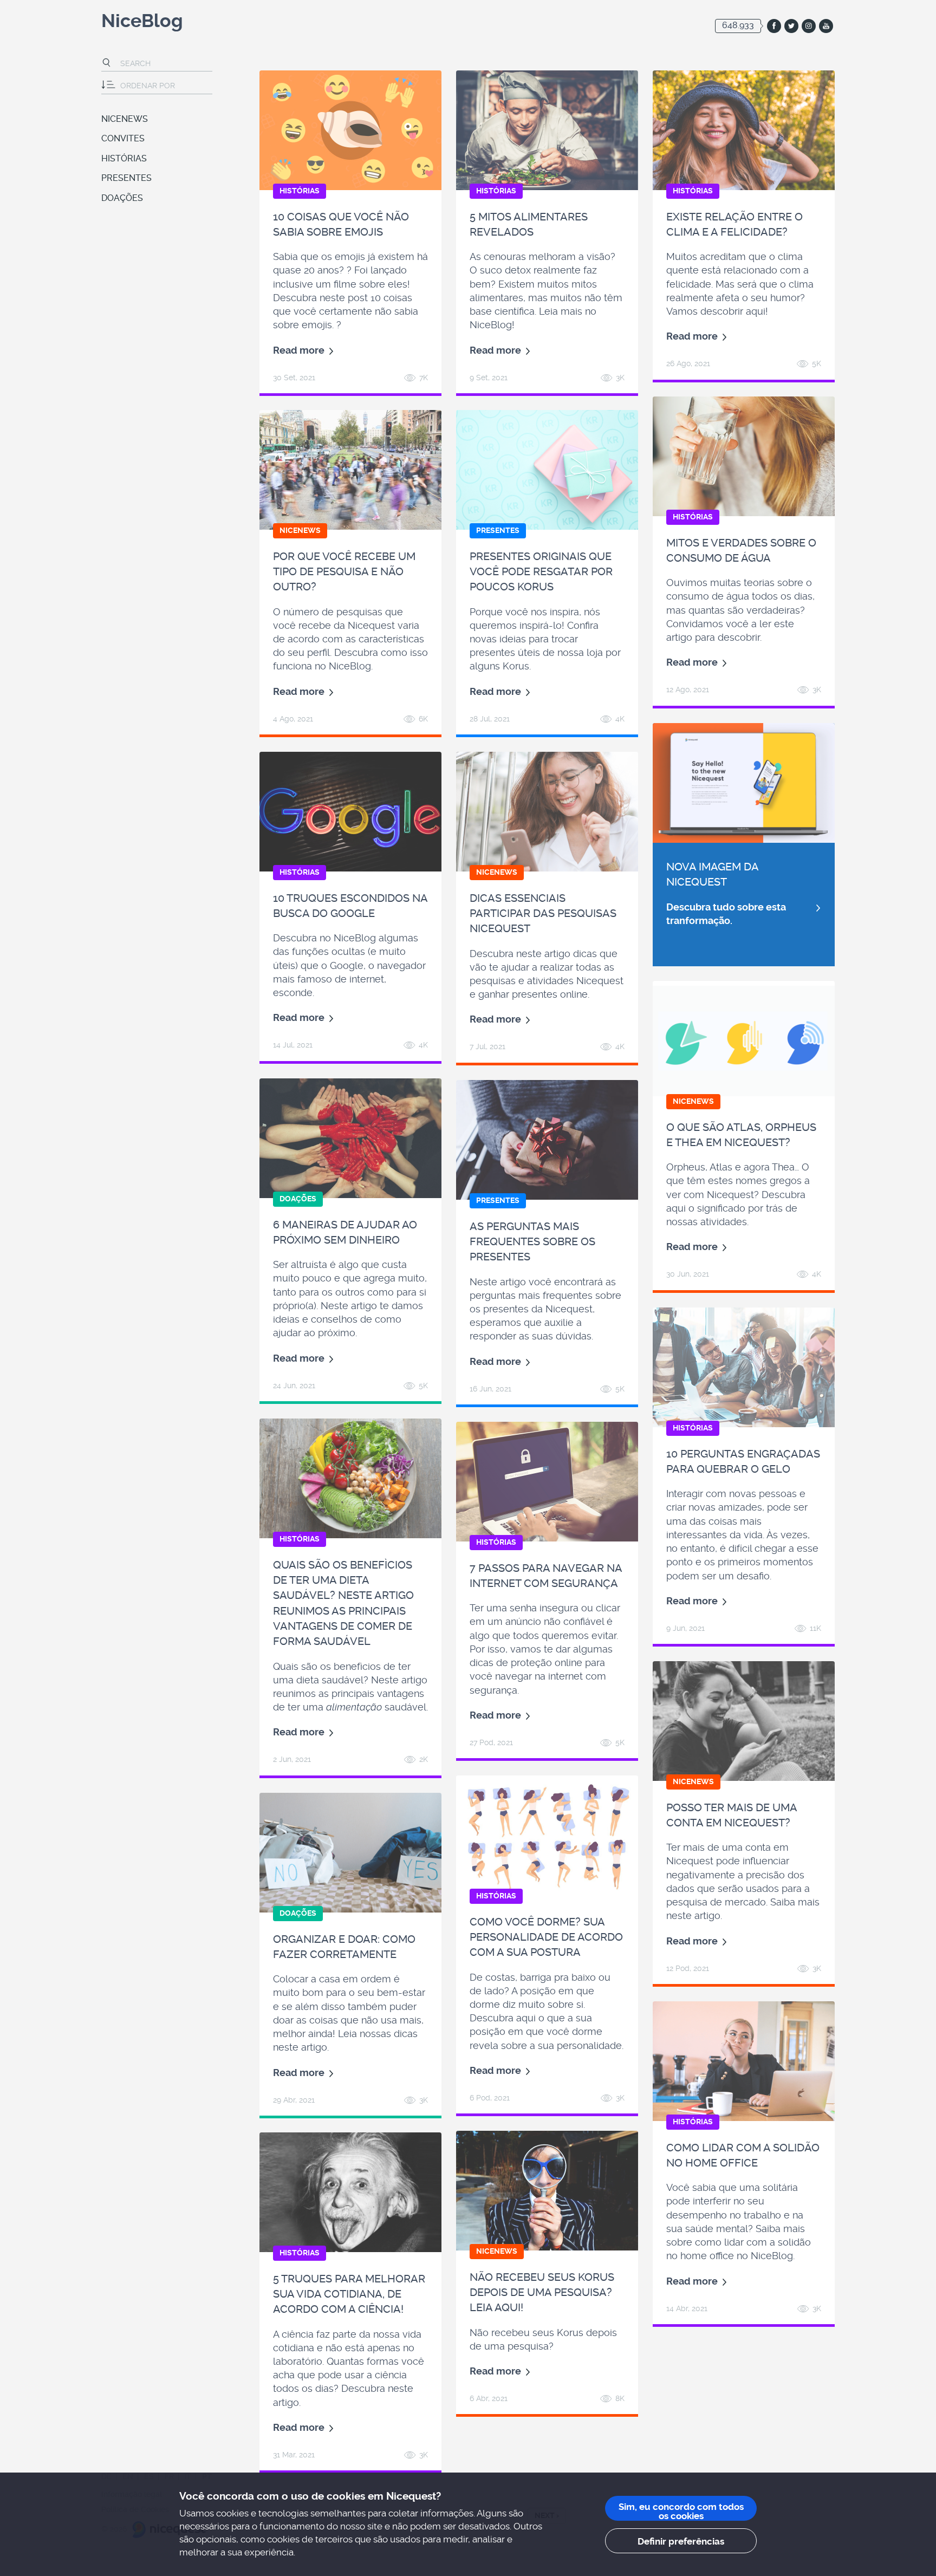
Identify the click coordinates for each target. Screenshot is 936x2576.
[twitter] (791, 26)
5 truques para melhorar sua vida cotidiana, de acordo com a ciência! (349, 2294)
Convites (123, 138)
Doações (122, 198)
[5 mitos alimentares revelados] (547, 130)
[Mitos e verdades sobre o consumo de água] (744, 456)
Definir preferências (681, 2541)
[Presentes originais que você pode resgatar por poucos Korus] (547, 470)
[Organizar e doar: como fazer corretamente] (350, 1853)
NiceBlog (142, 22)
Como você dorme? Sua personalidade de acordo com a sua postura (546, 1937)
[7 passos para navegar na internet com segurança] (547, 1482)
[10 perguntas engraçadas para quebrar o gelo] (744, 1367)
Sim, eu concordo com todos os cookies (681, 2511)
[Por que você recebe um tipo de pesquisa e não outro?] (350, 470)
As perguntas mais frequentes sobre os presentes (532, 1242)
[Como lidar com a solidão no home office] (744, 2061)
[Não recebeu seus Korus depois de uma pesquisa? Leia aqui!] (547, 2191)
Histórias (124, 158)
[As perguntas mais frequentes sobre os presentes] (547, 1140)
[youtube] (826, 26)
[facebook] (774, 26)
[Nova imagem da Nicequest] (744, 783)
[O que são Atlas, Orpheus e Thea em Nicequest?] (744, 1041)
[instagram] (809, 26)
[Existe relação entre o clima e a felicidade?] (744, 130)
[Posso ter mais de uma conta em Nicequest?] (744, 1721)
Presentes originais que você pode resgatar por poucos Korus (541, 572)
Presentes (126, 178)
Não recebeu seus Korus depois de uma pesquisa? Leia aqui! (542, 2292)
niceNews (125, 119)
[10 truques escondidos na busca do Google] (350, 812)
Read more (299, 349)
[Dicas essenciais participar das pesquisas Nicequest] (547, 812)
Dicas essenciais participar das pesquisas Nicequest (543, 913)
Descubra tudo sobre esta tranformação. (726, 906)
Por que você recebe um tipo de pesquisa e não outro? (344, 572)
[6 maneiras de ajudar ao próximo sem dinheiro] (350, 1138)
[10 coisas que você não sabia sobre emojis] (350, 130)
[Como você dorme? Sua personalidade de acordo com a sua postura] (547, 1835)
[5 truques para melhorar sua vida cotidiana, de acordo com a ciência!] (350, 2192)
